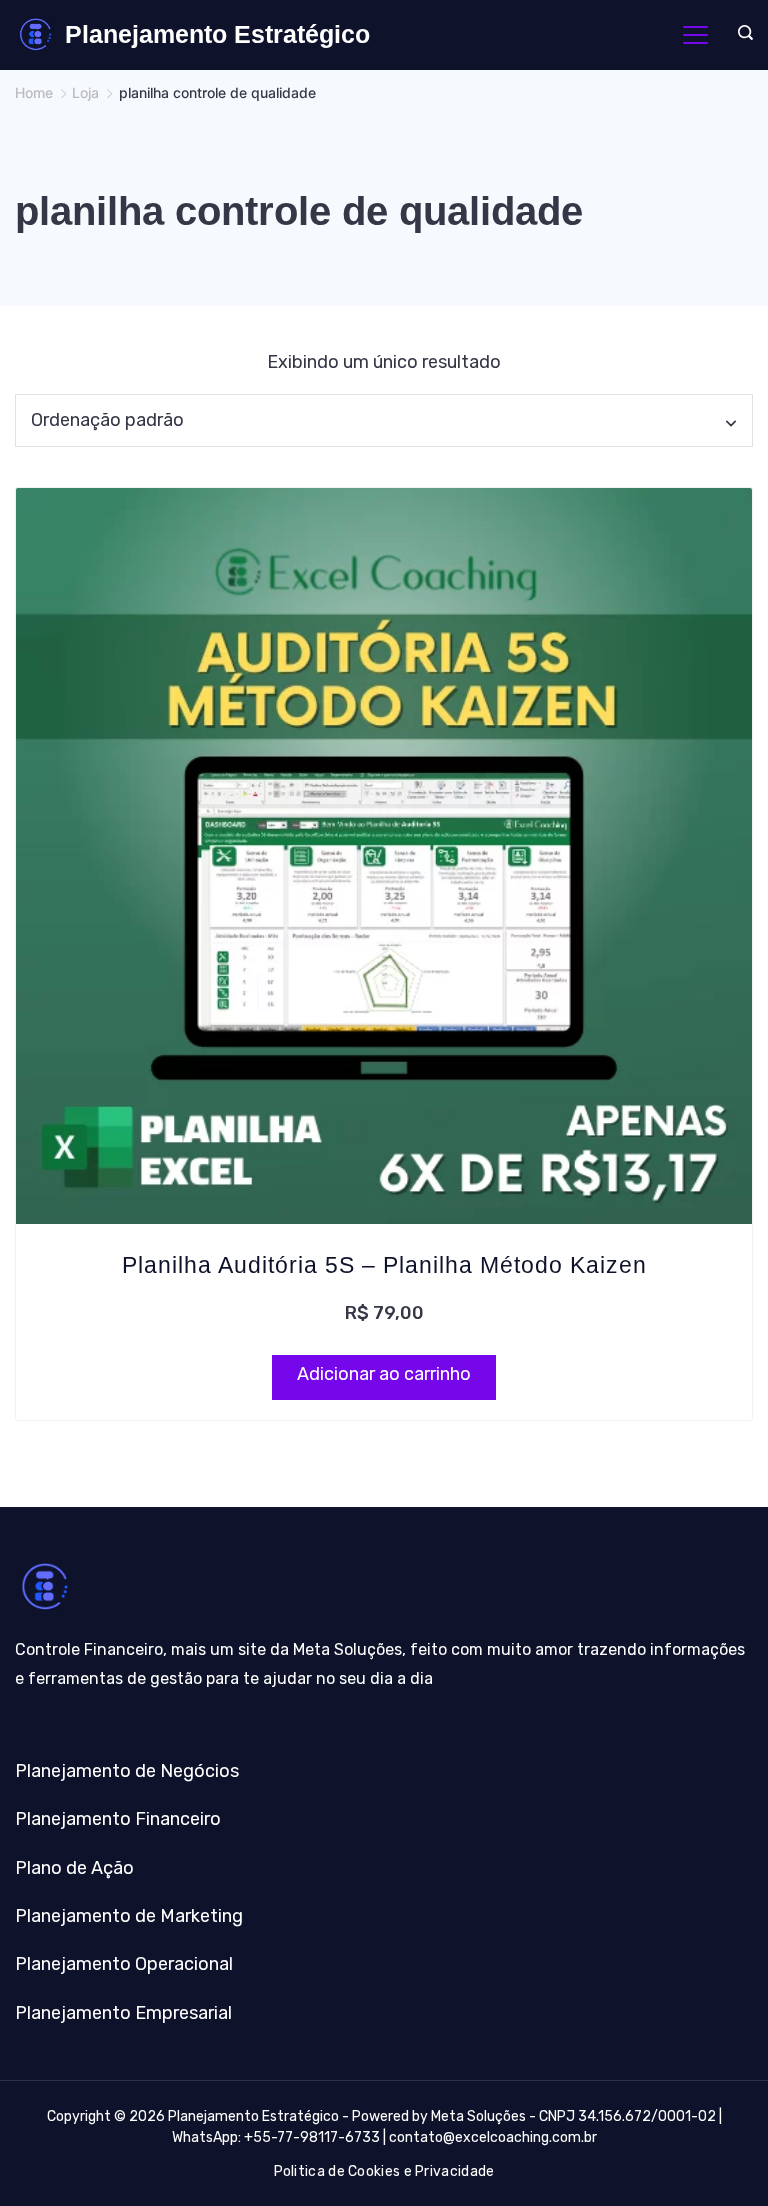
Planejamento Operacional (124, 1964)
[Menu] (695, 35)
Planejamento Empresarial (123, 2013)
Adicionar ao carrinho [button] (384, 1374)
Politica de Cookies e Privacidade (384, 2171)
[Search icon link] (740, 35)
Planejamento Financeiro (118, 1819)
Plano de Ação (74, 1868)
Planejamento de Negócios (127, 1771)
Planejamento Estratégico (217, 34)
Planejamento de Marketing (129, 1916)
